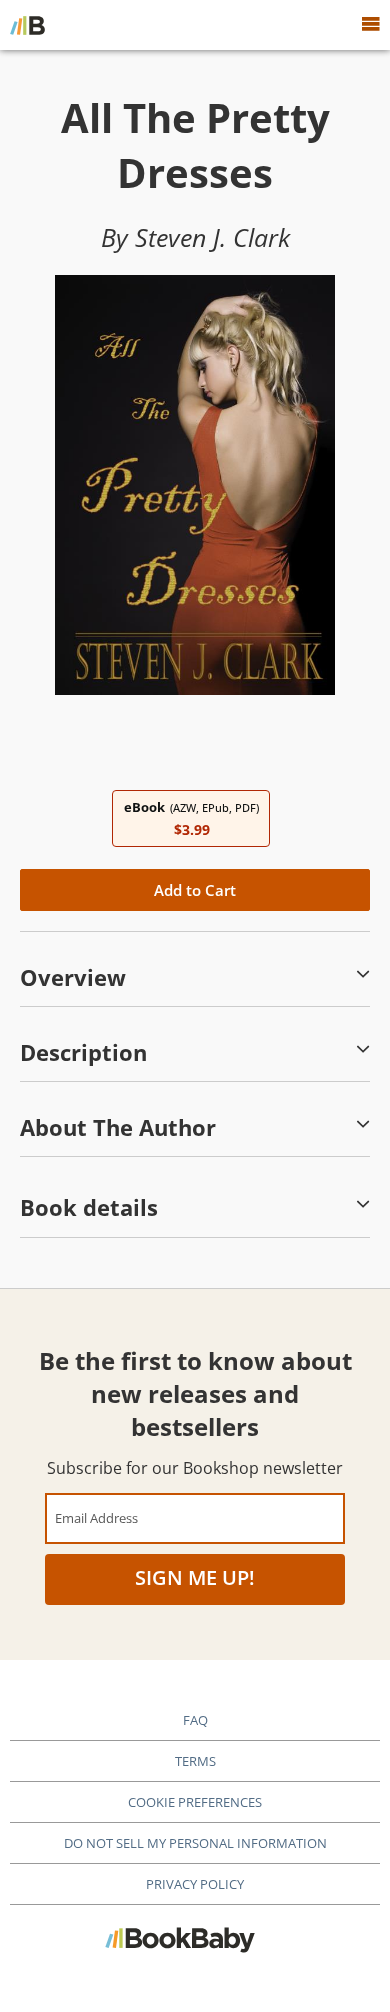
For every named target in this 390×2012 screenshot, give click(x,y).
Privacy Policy (195, 1884)
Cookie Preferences (195, 1802)
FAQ (195, 1720)
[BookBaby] (27, 25)
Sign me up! (195, 1577)
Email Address (96, 1517)
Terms (195, 1761)
